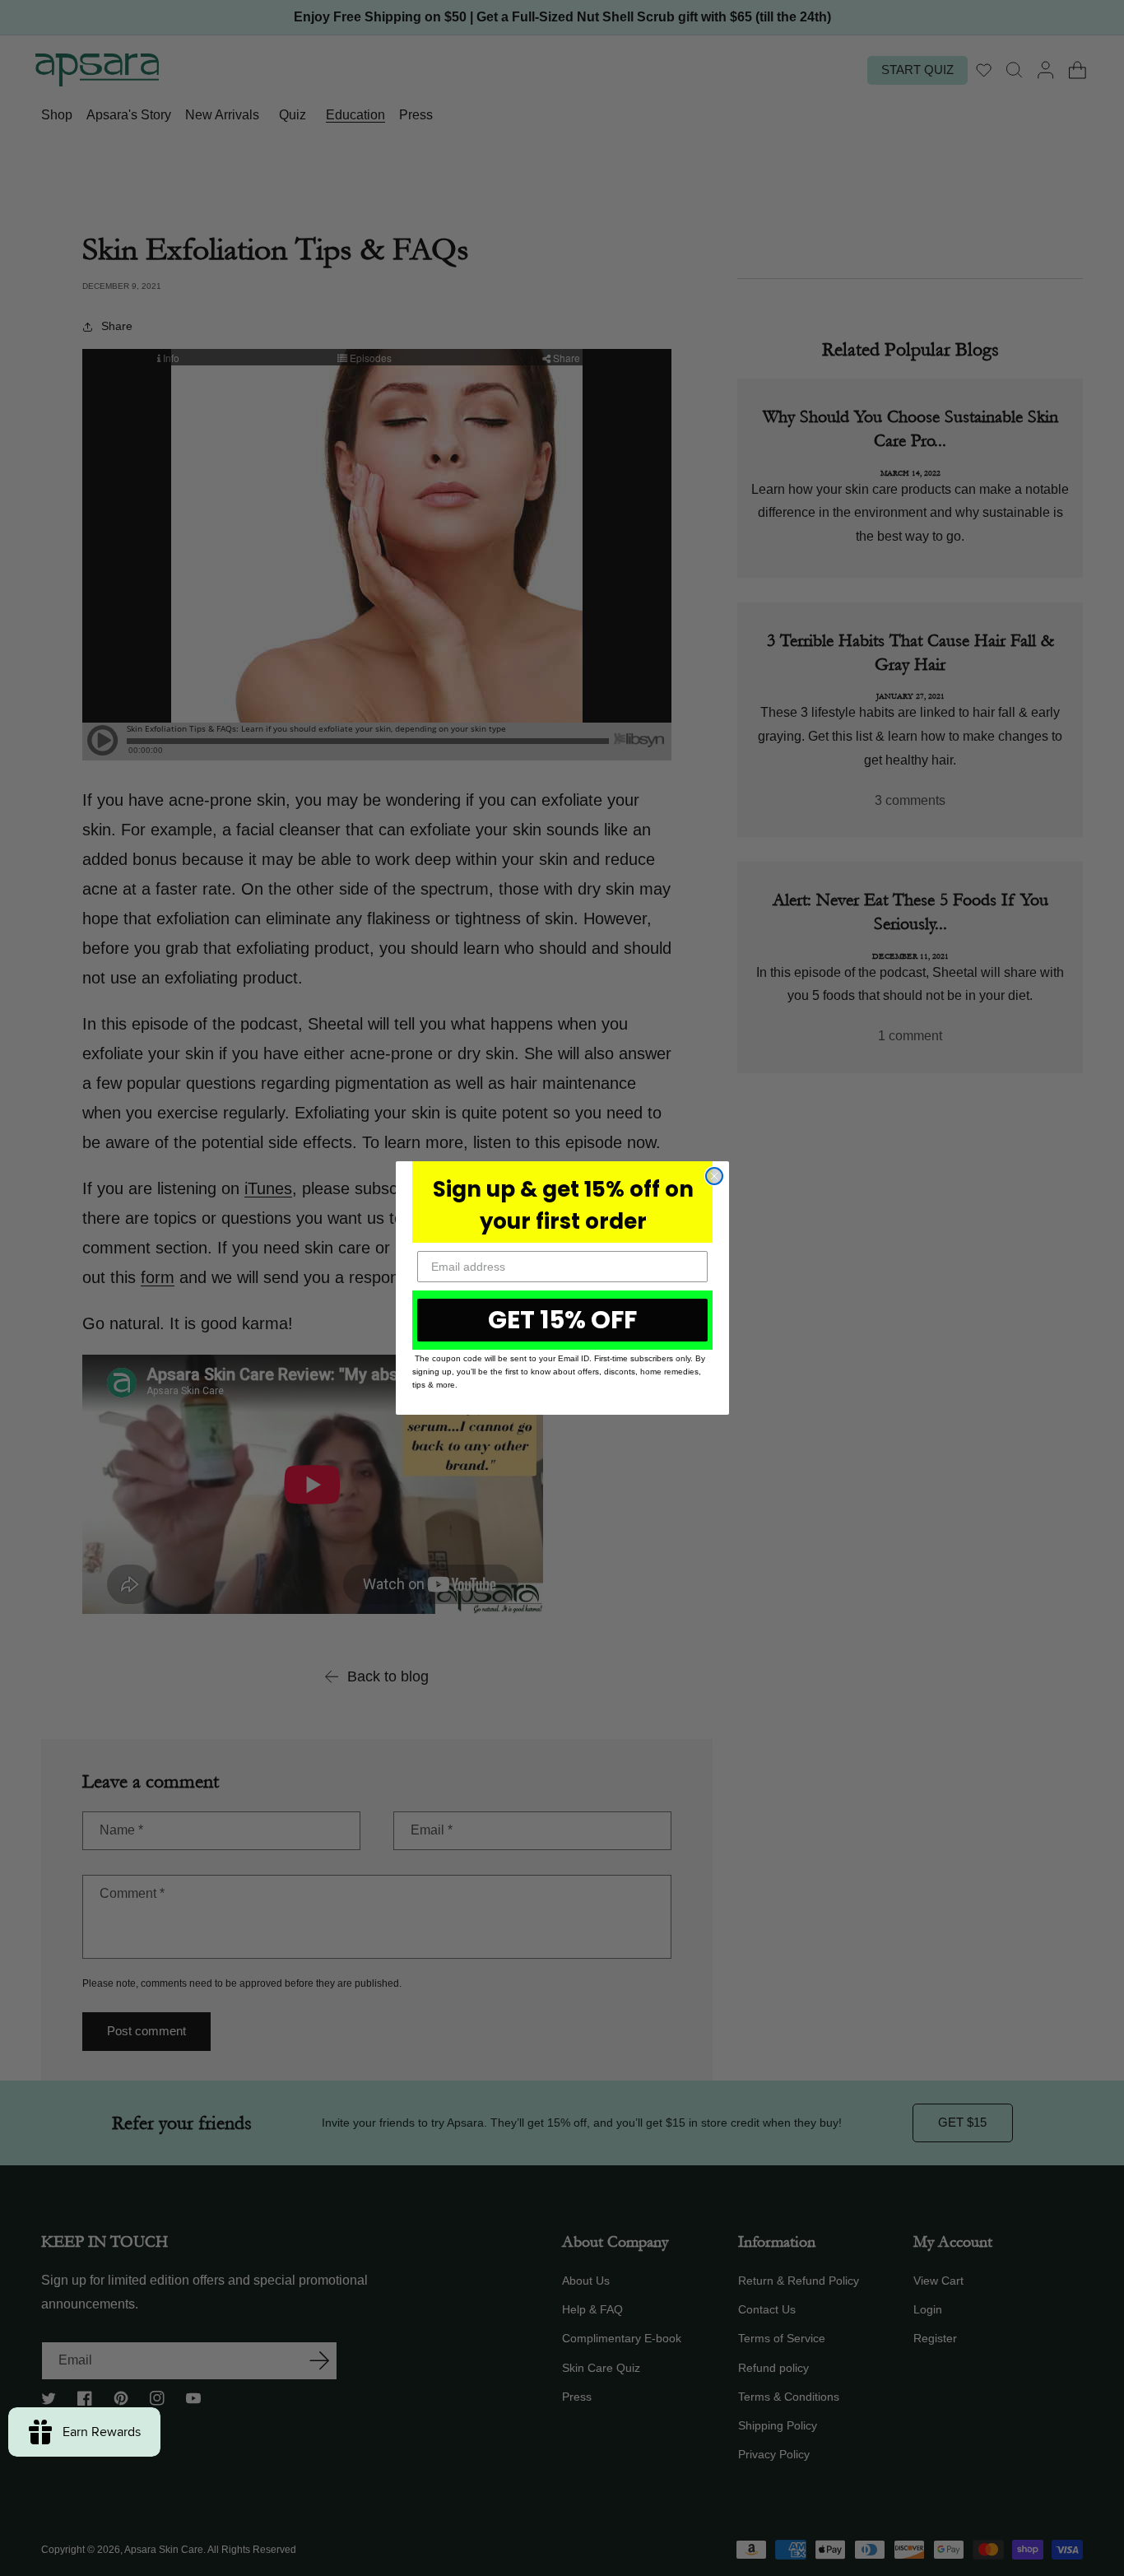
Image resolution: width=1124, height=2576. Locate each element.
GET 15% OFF (562, 1320)
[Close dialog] (714, 1176)
